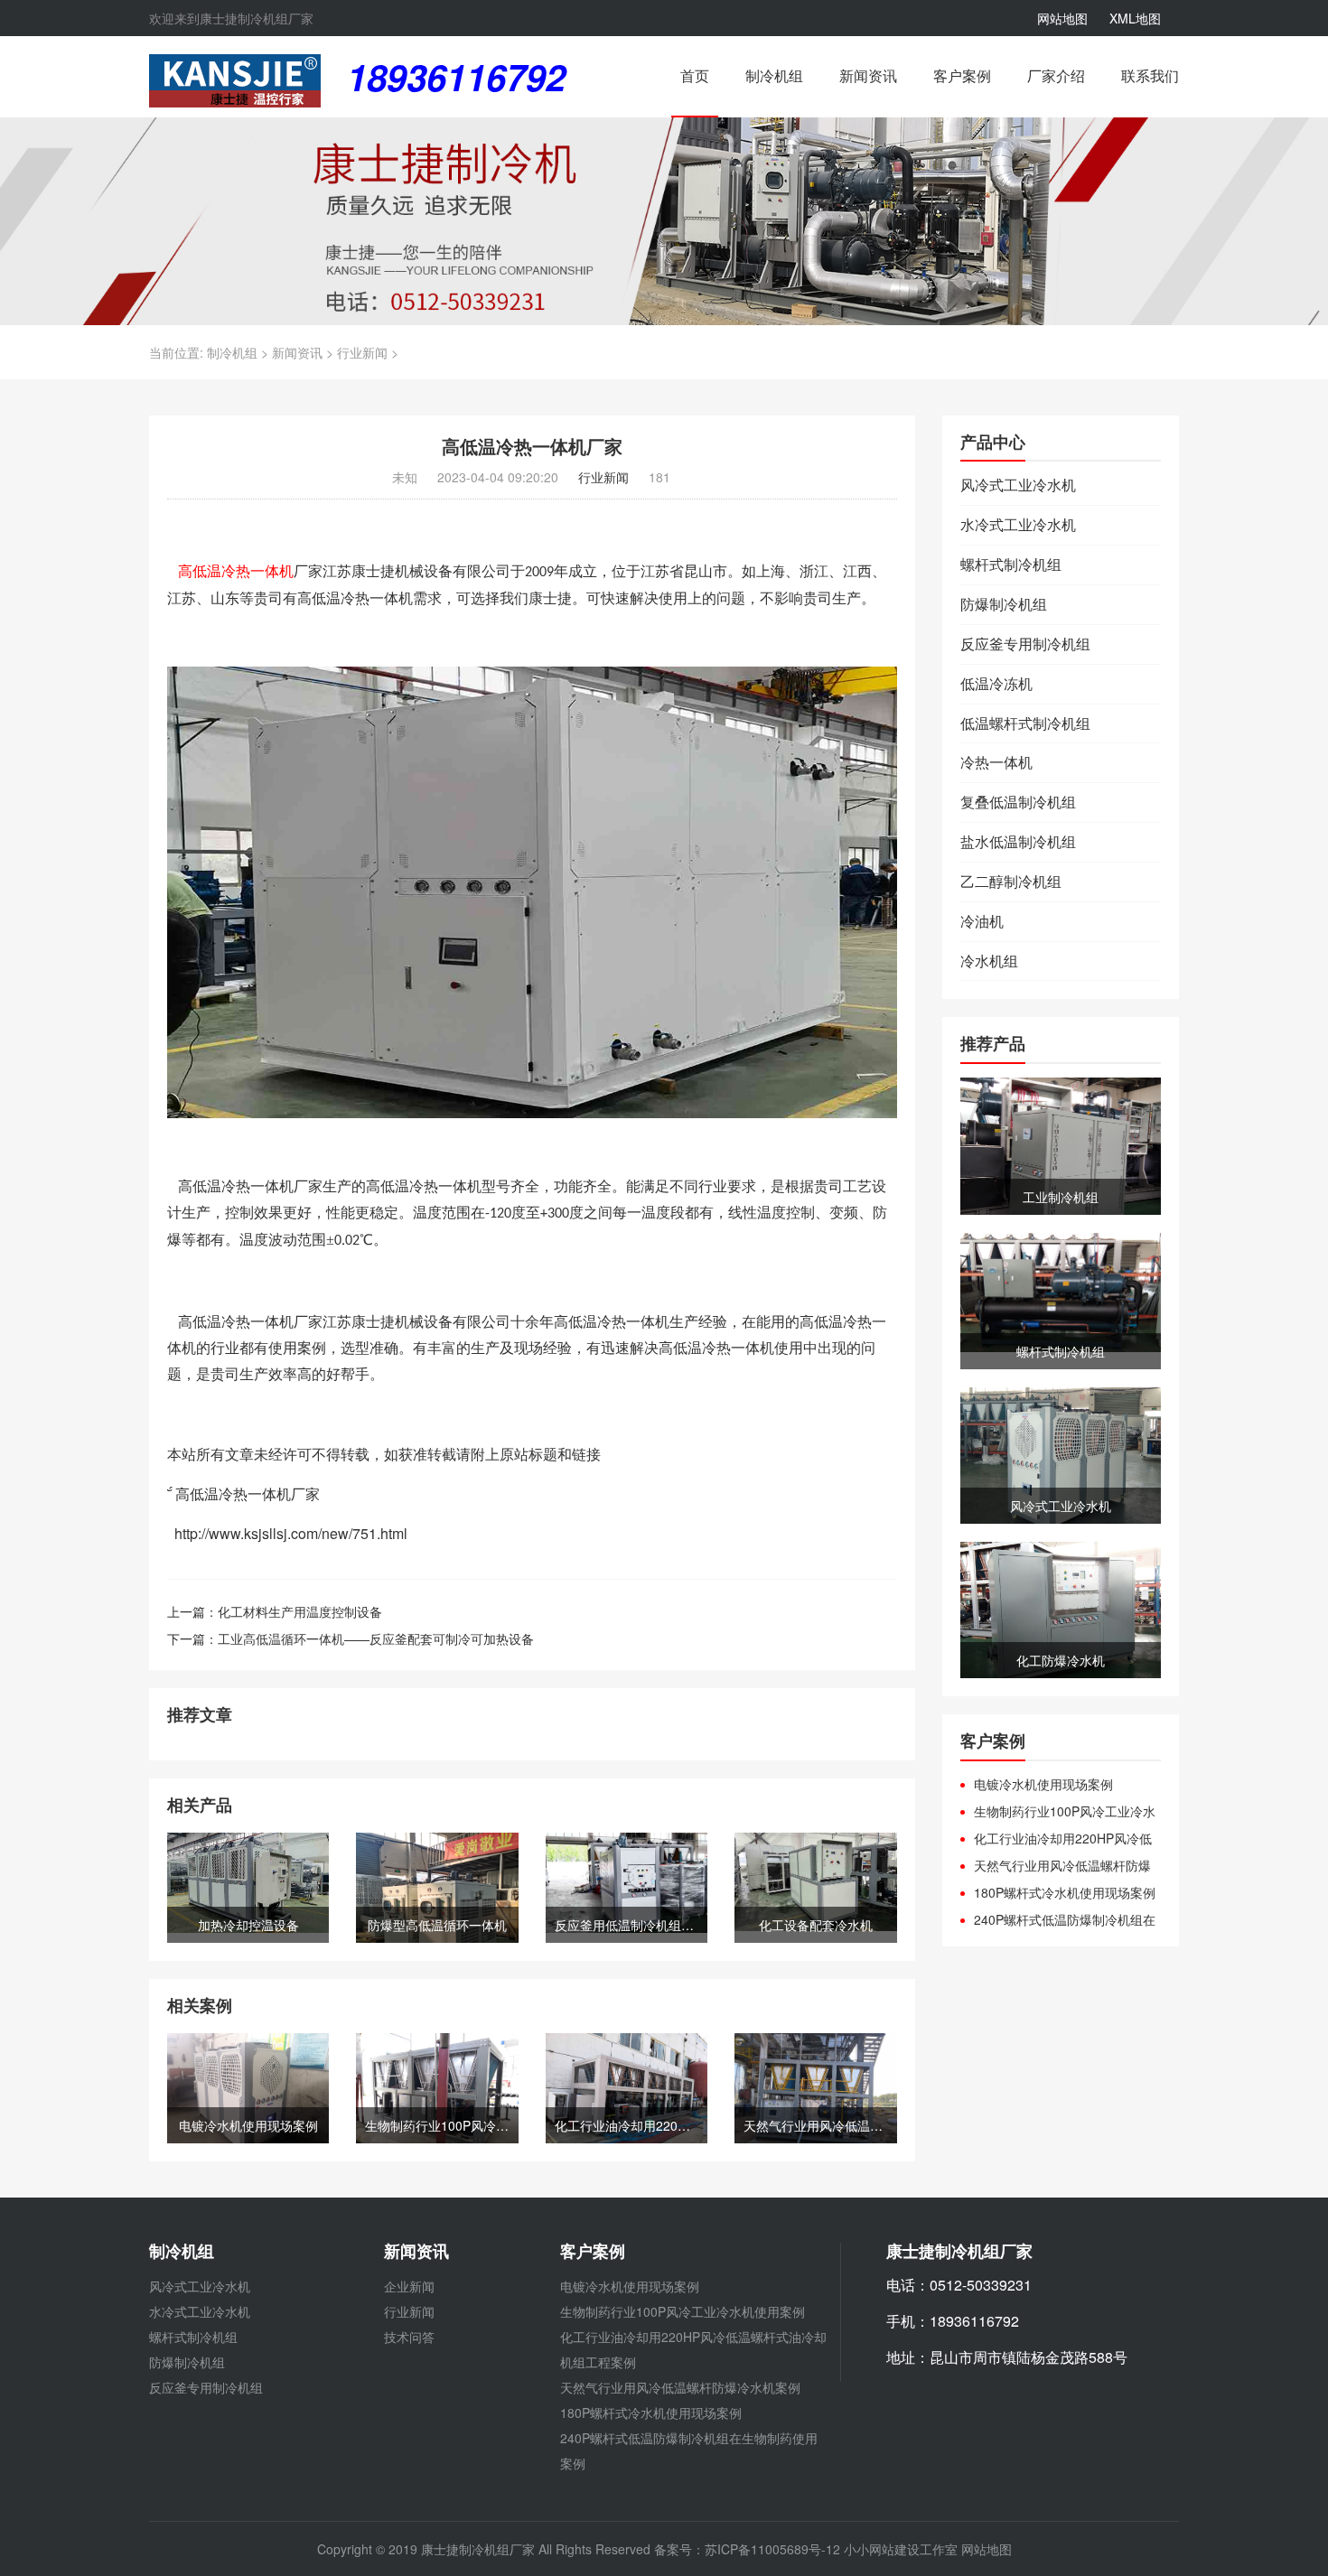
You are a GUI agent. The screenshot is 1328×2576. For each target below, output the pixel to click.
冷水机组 (989, 961)
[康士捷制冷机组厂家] (235, 79)
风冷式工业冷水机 (1018, 485)
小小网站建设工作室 (901, 2549)
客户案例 (962, 76)
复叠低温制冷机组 (1018, 802)
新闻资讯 (868, 76)
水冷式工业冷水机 (1018, 525)
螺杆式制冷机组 (1011, 565)
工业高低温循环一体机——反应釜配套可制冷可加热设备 (376, 1638)
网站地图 (1062, 18)
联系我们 (1150, 76)
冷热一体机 (996, 762)
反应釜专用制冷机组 (1025, 644)
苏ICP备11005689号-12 (774, 2549)
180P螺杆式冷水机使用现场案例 (1065, 1892)
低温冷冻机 (996, 684)
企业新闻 (409, 2286)
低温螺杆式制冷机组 (1025, 723)
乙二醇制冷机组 (1011, 882)
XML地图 (1135, 18)
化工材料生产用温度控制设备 (300, 1611)
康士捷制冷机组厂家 (478, 2549)
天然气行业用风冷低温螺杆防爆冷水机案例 (1056, 1865)
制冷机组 (774, 76)
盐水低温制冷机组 (1018, 842)
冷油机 (982, 921)
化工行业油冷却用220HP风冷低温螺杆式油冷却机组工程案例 (1056, 1838)
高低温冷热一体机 (236, 571)
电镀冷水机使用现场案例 (1043, 1784)
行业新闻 (362, 352)
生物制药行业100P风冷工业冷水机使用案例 (1058, 1811)
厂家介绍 (1056, 76)
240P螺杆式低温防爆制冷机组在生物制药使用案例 (1058, 1919)
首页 (695, 76)
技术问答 (409, 2337)
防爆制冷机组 (1004, 604)
